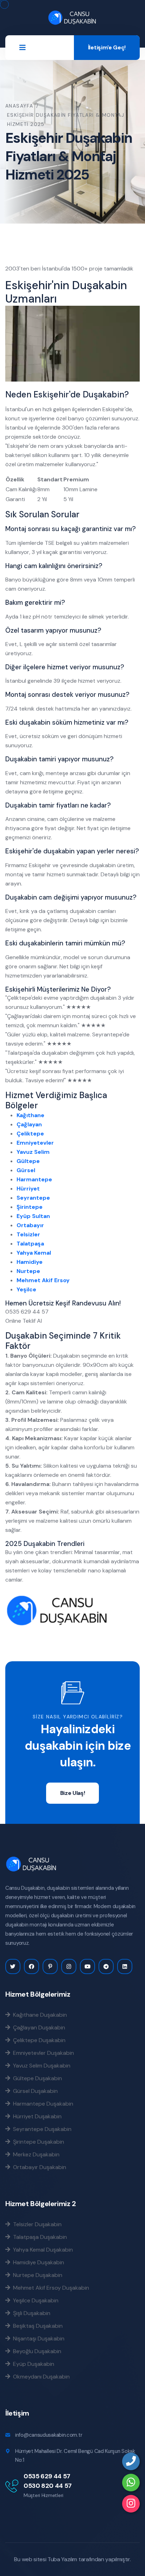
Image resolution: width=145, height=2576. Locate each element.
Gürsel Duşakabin (34, 2091)
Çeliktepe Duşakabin (38, 2040)
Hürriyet (28, 1189)
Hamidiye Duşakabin (37, 2262)
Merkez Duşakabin (35, 2154)
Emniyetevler (35, 1143)
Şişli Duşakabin (30, 2313)
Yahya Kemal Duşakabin (42, 2249)
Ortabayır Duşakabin (38, 2167)
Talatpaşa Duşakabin (39, 2237)
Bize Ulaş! (73, 1793)
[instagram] (131, 2504)
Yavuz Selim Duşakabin (40, 2065)
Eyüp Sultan (33, 1216)
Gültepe (28, 1161)
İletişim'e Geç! (107, 47)
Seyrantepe (33, 1198)
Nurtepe (28, 1271)
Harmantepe (34, 1179)
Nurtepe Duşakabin (36, 2275)
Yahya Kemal (34, 1253)
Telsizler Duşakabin (36, 2224)
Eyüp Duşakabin (32, 2364)
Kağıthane (30, 1115)
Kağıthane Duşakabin (39, 2015)
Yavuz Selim (33, 1152)
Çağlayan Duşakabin (38, 2027)
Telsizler (28, 1234)
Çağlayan (29, 1124)
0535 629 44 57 (47, 2476)
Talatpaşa (30, 1244)
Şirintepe (30, 1207)
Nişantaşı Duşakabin (37, 2338)
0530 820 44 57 (48, 2486)
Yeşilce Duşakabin (34, 2300)
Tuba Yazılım (62, 2559)
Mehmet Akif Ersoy (43, 1280)
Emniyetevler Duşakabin (42, 2053)
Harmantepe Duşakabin (42, 2103)
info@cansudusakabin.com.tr (49, 2435)
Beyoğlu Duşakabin (36, 2351)
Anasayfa (19, 106)
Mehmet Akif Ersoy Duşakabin (50, 2288)
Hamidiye (30, 1262)
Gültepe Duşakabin (36, 2078)
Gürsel (26, 1170)
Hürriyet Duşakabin (36, 2116)
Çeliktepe (30, 1134)
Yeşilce (26, 1289)
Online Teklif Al (24, 1321)
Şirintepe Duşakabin (37, 2142)
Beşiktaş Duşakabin (36, 2326)
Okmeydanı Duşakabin (40, 2376)
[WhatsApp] (131, 2483)
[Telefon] (131, 2461)
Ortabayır (30, 1225)
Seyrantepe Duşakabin (41, 2129)
